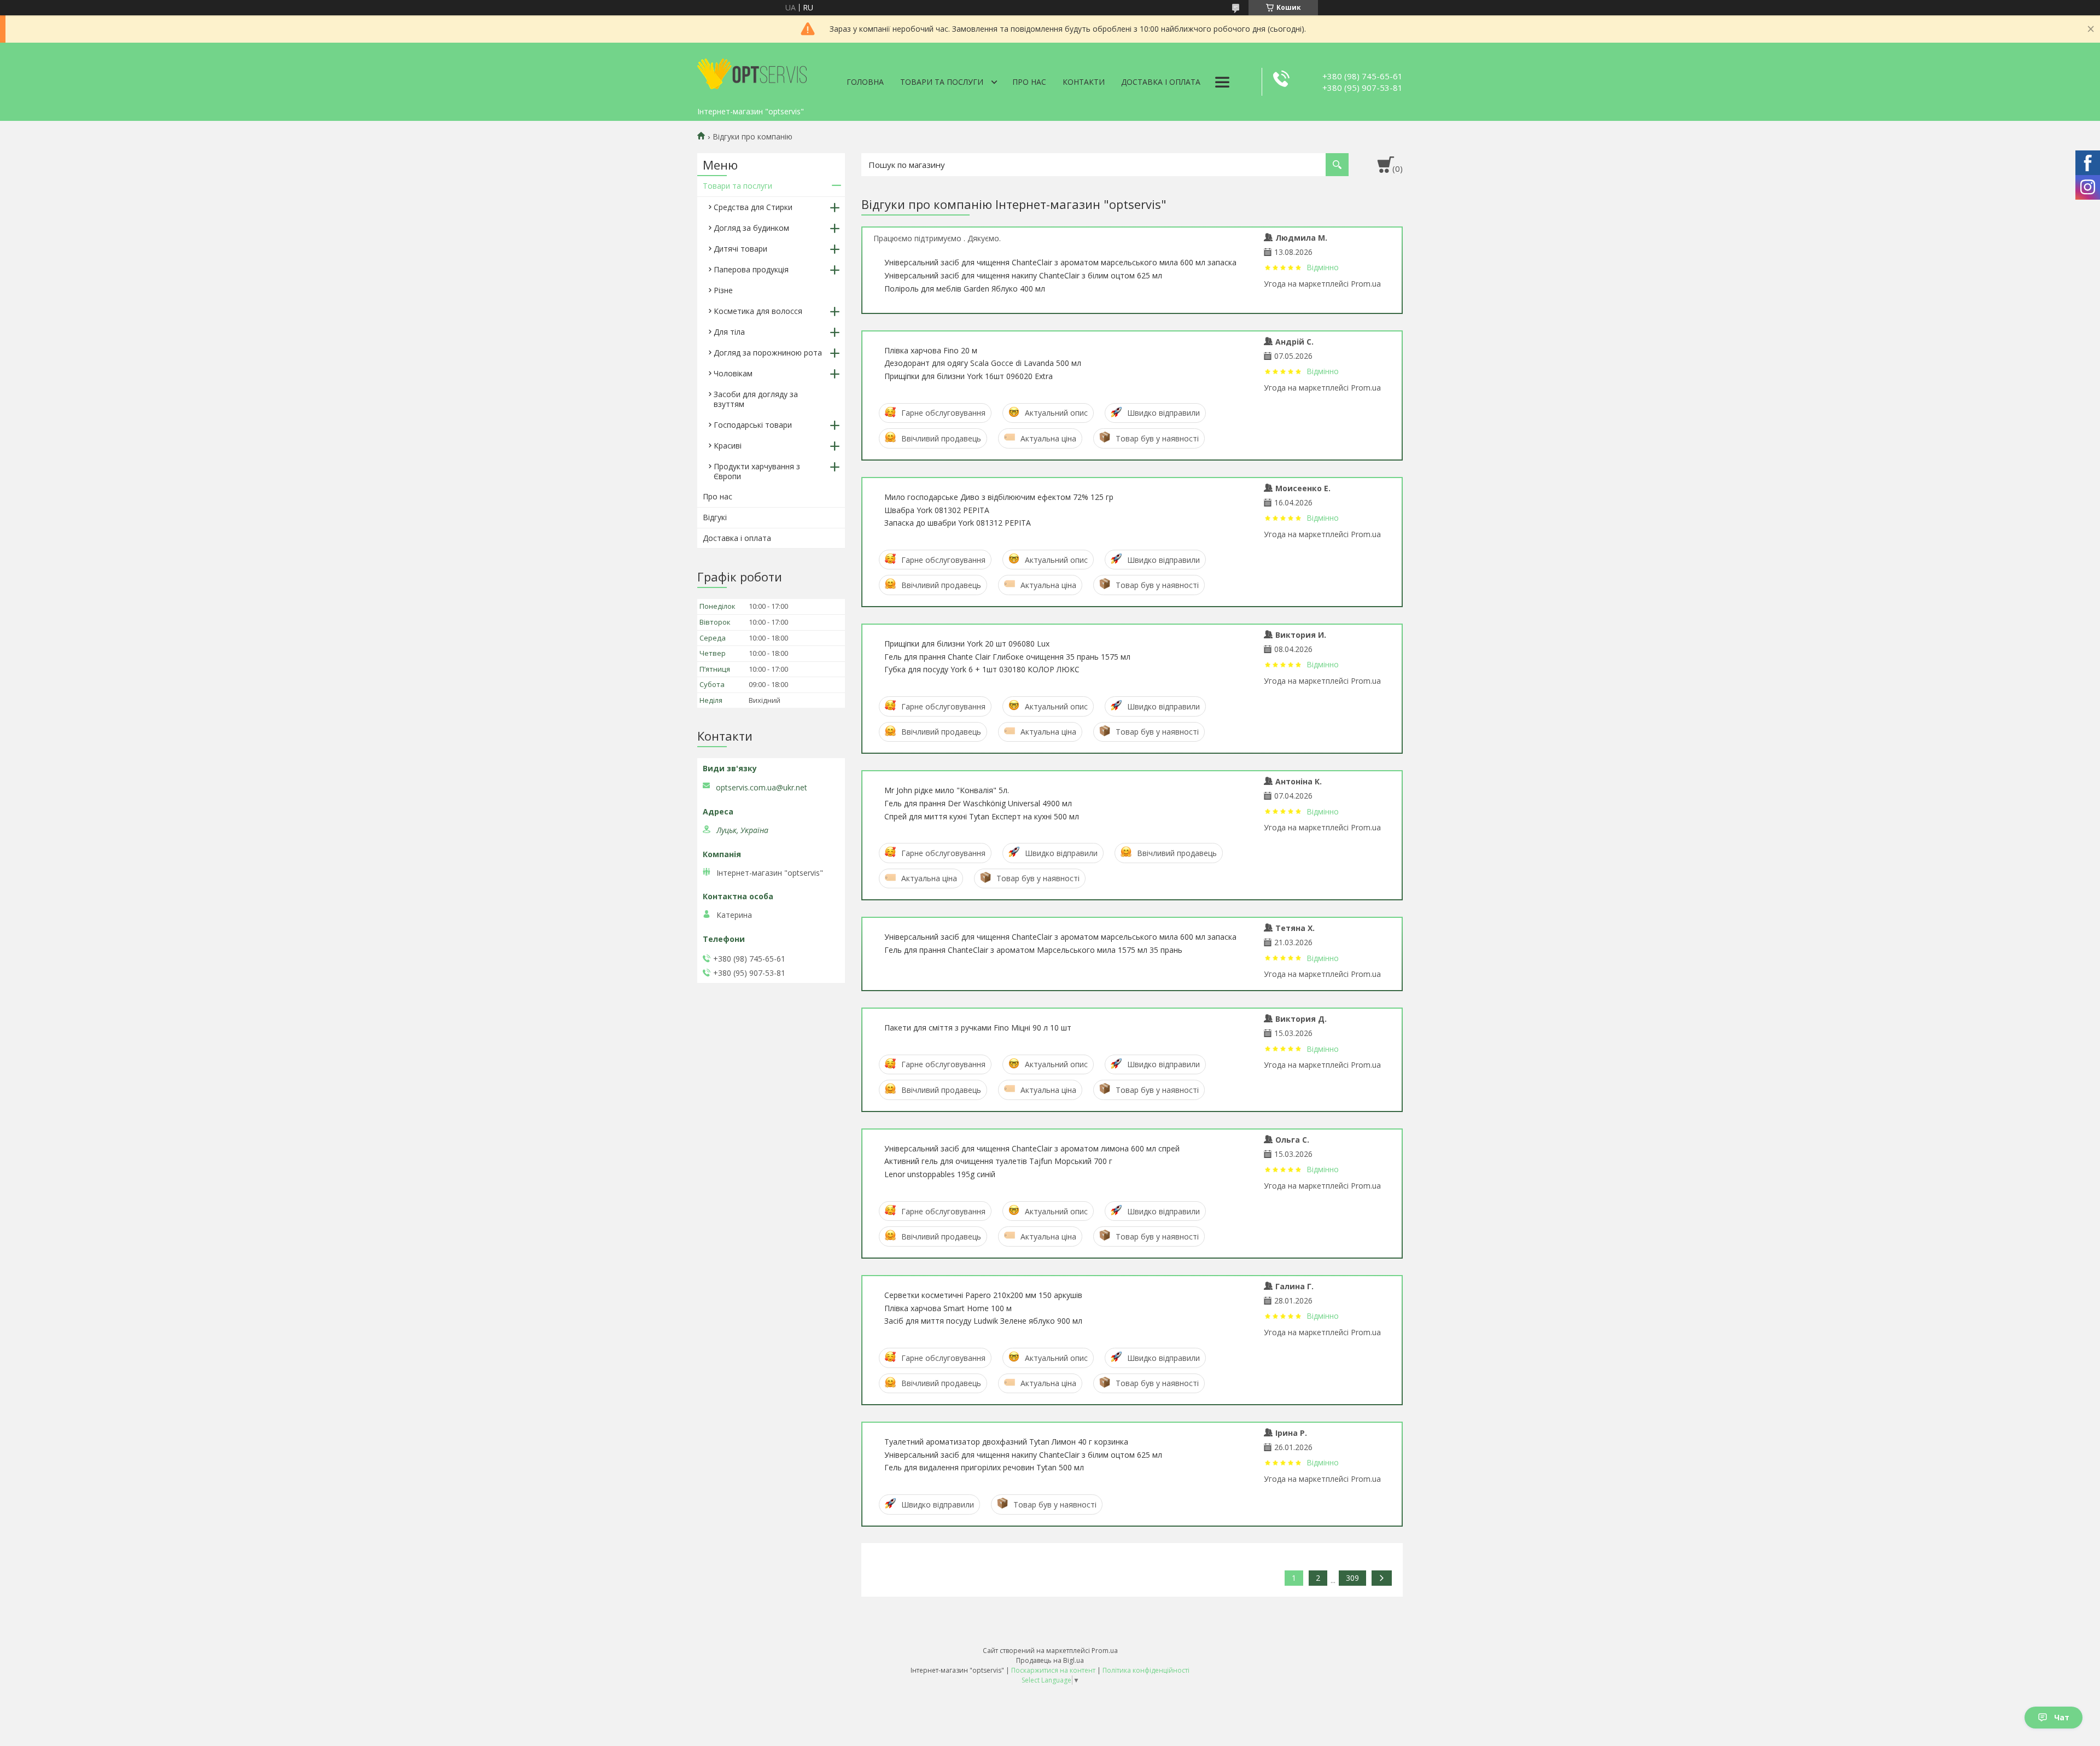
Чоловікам (733, 373)
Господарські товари (753, 425)
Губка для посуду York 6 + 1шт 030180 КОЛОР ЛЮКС (982, 669)
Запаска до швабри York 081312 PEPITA (958, 523)
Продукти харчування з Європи (757, 471)
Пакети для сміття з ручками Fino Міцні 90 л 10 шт (978, 1028)
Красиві (728, 446)
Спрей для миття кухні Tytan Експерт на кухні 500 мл (982, 816)
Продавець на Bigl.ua (1050, 1660)
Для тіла (729, 332)
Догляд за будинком (751, 228)
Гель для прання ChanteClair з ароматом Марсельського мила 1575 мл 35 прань (1033, 950)
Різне (723, 290)
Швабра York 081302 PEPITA (937, 510)
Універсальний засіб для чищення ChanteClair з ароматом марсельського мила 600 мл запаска (1060, 262)
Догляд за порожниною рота (768, 353)
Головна (865, 82)
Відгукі (715, 517)
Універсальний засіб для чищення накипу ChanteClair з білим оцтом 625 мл (1023, 275)
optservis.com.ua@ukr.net (762, 788)
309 (1352, 1578)
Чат (2062, 1717)
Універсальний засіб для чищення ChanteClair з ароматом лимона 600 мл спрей (1032, 1148)
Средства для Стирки (753, 207)
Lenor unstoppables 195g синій (940, 1174)
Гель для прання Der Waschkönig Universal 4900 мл (978, 803)
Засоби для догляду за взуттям (756, 399)
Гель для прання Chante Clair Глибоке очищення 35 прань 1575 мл (1007, 657)
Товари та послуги (942, 82)
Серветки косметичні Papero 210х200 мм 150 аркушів (983, 1295)
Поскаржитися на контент (1053, 1670)
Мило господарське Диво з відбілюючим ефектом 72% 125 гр (999, 497)
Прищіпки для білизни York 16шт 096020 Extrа (969, 376)
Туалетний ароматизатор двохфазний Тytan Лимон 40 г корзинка (1006, 1442)
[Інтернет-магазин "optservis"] (752, 72)
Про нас (1029, 82)
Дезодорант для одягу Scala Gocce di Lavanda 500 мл (983, 363)
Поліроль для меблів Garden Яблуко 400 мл (965, 289)
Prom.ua (1105, 1651)
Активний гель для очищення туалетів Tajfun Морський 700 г (998, 1161)
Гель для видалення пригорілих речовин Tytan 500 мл (984, 1467)
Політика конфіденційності (1146, 1670)
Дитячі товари (740, 249)
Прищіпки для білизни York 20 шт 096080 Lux (967, 644)
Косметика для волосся (758, 311)
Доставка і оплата (1161, 82)
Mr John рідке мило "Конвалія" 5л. (947, 790)
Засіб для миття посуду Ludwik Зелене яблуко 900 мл (983, 1321)
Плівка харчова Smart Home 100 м (948, 1308)
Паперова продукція (751, 269)
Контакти (1084, 82)
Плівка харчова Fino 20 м (931, 350)
